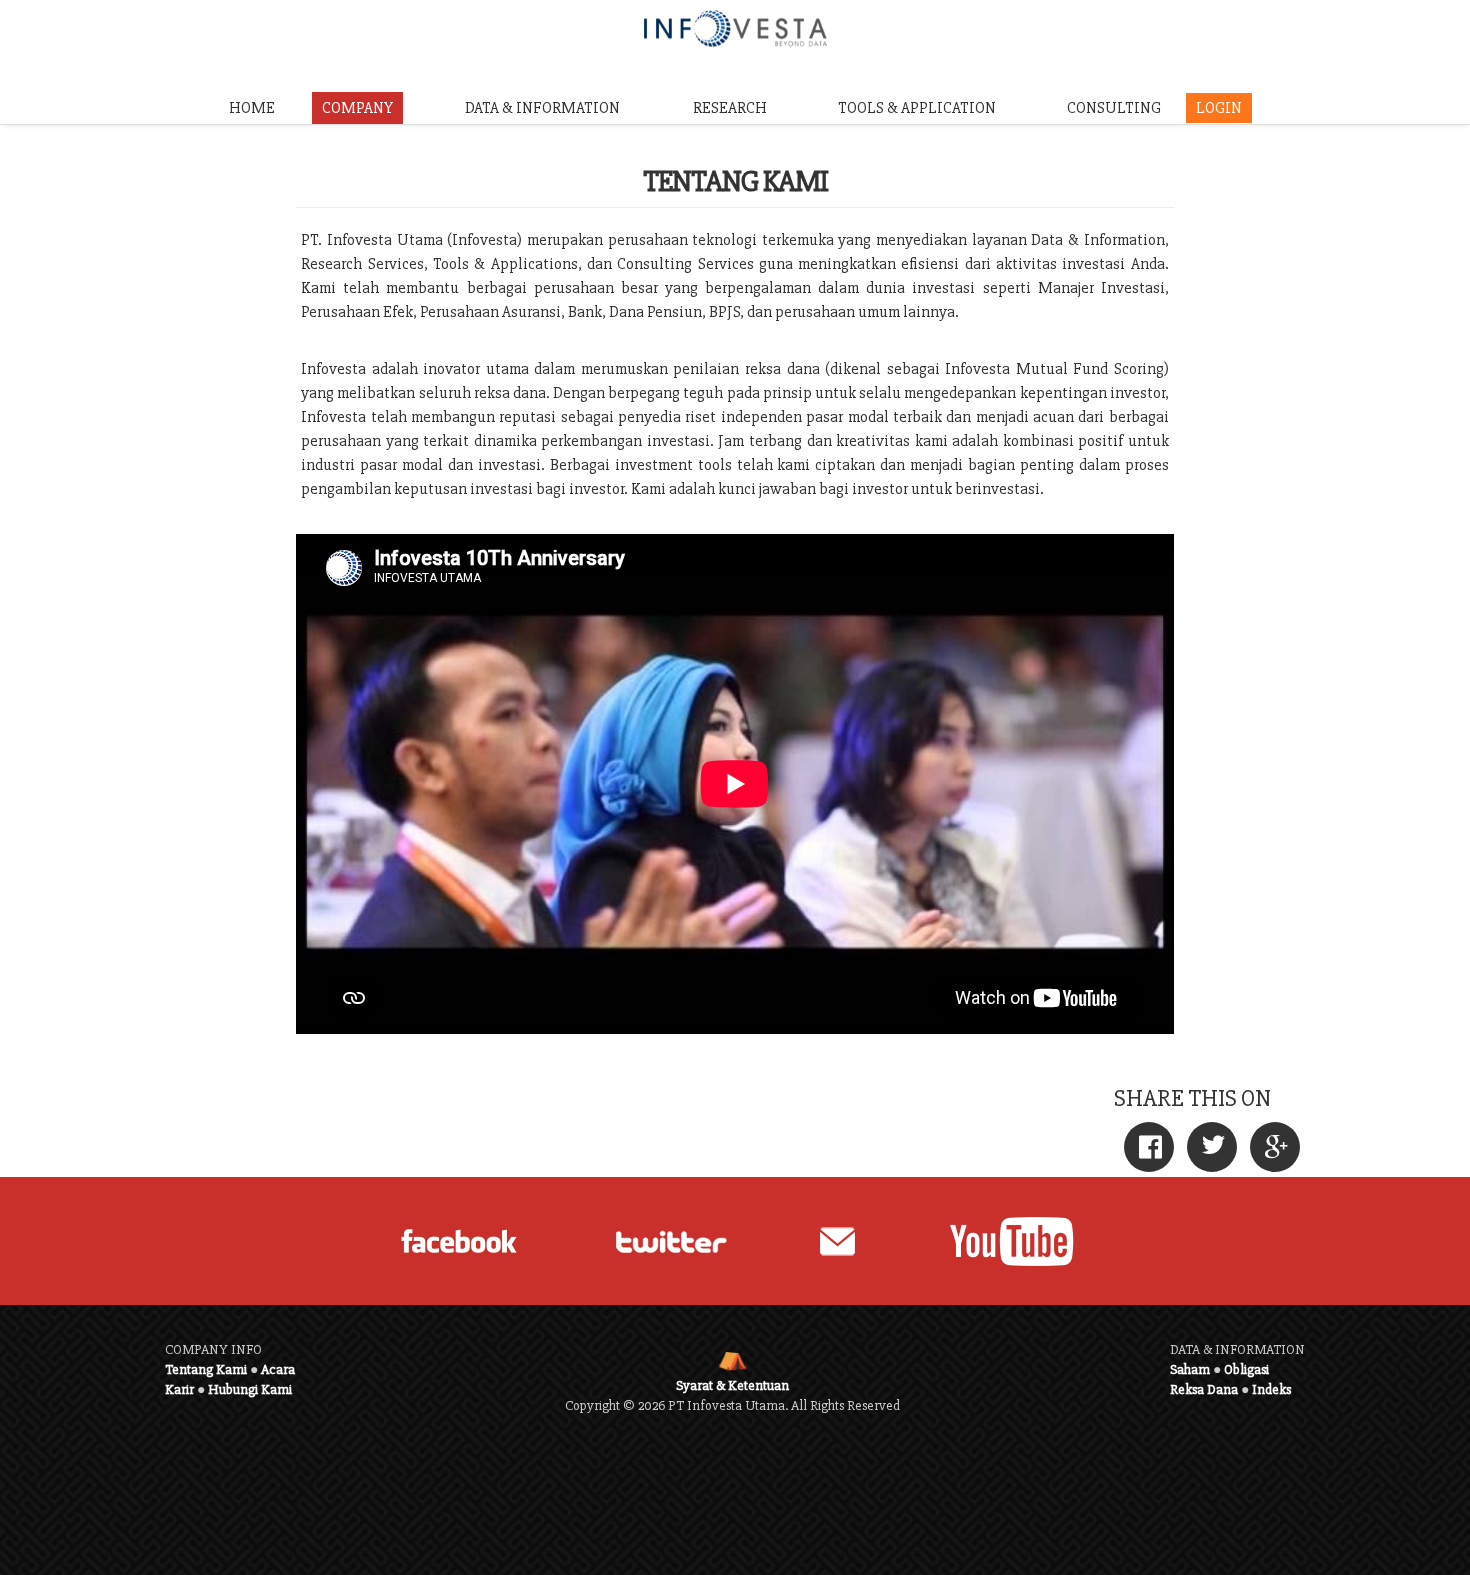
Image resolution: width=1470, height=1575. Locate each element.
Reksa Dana (1204, 1389)
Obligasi (1246, 1369)
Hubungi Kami (250, 1389)
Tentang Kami (206, 1369)
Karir (179, 1389)
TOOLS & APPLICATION (917, 108)
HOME (252, 108)
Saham (1190, 1369)
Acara (278, 1369)
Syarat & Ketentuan (732, 1385)
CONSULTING (1114, 108)
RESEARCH (730, 108)
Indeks (1271, 1389)
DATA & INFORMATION (542, 108)
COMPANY (357, 108)
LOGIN (1219, 108)
